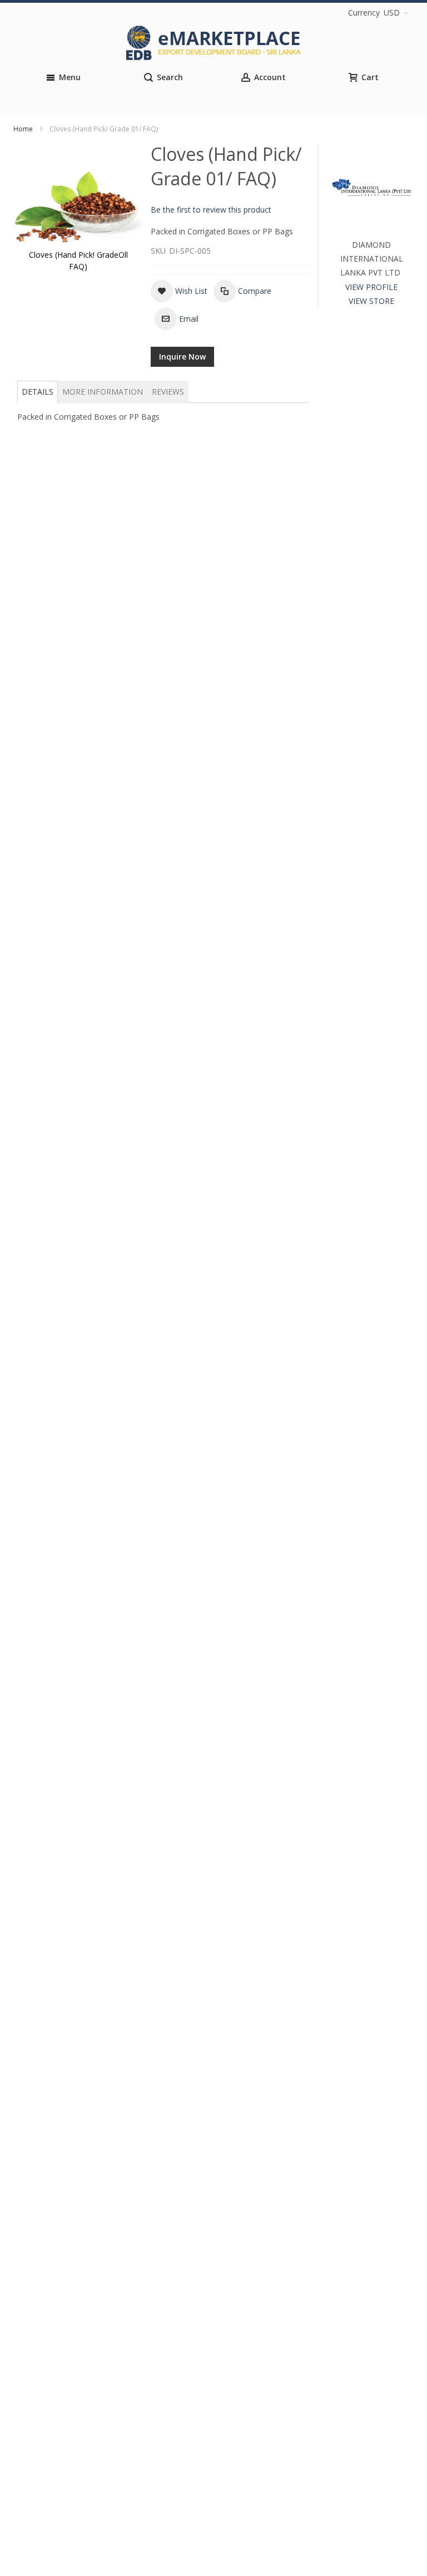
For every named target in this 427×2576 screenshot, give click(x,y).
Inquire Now (182, 357)
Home (23, 129)
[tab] (38, 392)
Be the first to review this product (211, 210)
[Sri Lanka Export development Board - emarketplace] (213, 43)
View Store (371, 301)
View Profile (371, 287)
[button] (179, 291)
